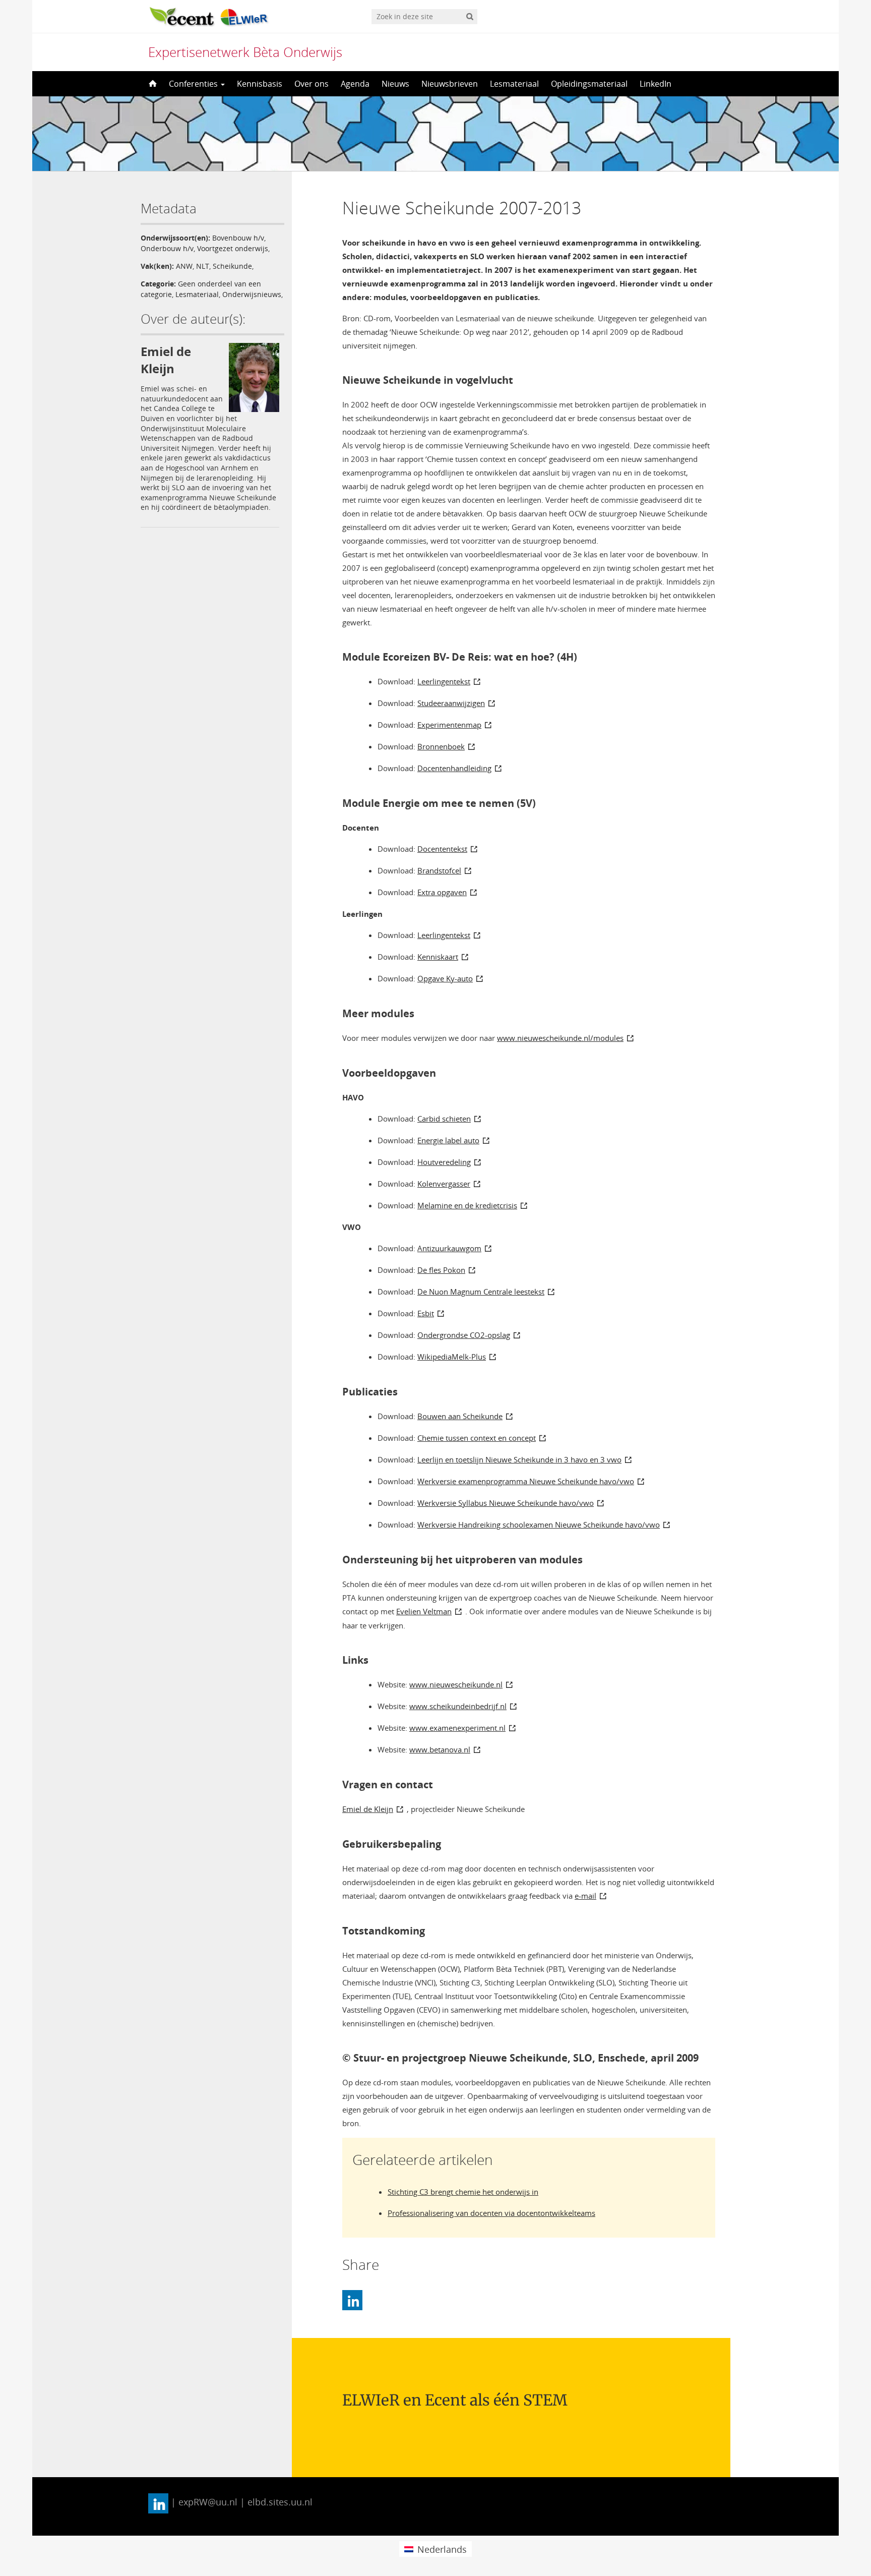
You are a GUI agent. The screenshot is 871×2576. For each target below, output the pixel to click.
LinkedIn (656, 84)
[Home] (152, 84)
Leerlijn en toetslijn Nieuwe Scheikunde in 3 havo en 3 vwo (519, 1459)
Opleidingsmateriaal (589, 84)
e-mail (585, 1896)
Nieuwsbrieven (450, 84)
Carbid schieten (444, 1119)
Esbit (426, 1313)
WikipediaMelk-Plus (452, 1357)
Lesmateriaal (514, 84)
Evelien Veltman (424, 1611)
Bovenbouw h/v (238, 238)
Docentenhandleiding (454, 768)
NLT (203, 266)
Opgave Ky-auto (445, 978)
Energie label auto (448, 1140)
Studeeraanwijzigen (451, 703)
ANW (184, 266)
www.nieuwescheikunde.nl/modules (560, 1038)
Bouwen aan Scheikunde (460, 1416)
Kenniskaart (438, 957)
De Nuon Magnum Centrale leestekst (481, 1292)
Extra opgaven (442, 892)
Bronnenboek (441, 746)
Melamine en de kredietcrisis (467, 1205)
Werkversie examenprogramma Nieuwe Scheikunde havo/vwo (526, 1481)
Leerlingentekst (444, 681)
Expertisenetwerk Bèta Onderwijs (245, 52)
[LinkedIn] (352, 2300)
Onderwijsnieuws (252, 294)
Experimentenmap (449, 725)
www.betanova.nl (440, 1749)
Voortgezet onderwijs (233, 248)
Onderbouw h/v (167, 248)
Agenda (355, 84)
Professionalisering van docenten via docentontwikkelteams (491, 2213)
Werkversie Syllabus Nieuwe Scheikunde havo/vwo (506, 1503)
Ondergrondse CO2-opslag (464, 1335)
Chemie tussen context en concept (477, 1438)
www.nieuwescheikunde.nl (456, 1684)
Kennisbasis (260, 84)
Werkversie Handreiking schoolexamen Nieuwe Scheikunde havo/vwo (539, 1525)
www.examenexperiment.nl (457, 1728)
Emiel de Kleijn (368, 1809)
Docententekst (442, 849)
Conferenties (194, 84)
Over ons (312, 84)
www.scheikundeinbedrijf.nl (458, 1706)
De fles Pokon (441, 1270)
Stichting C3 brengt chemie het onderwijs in (463, 2192)
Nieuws (395, 84)
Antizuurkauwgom (449, 1248)
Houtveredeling (444, 1162)
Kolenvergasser (444, 1184)
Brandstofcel (439, 870)
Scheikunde (232, 266)
